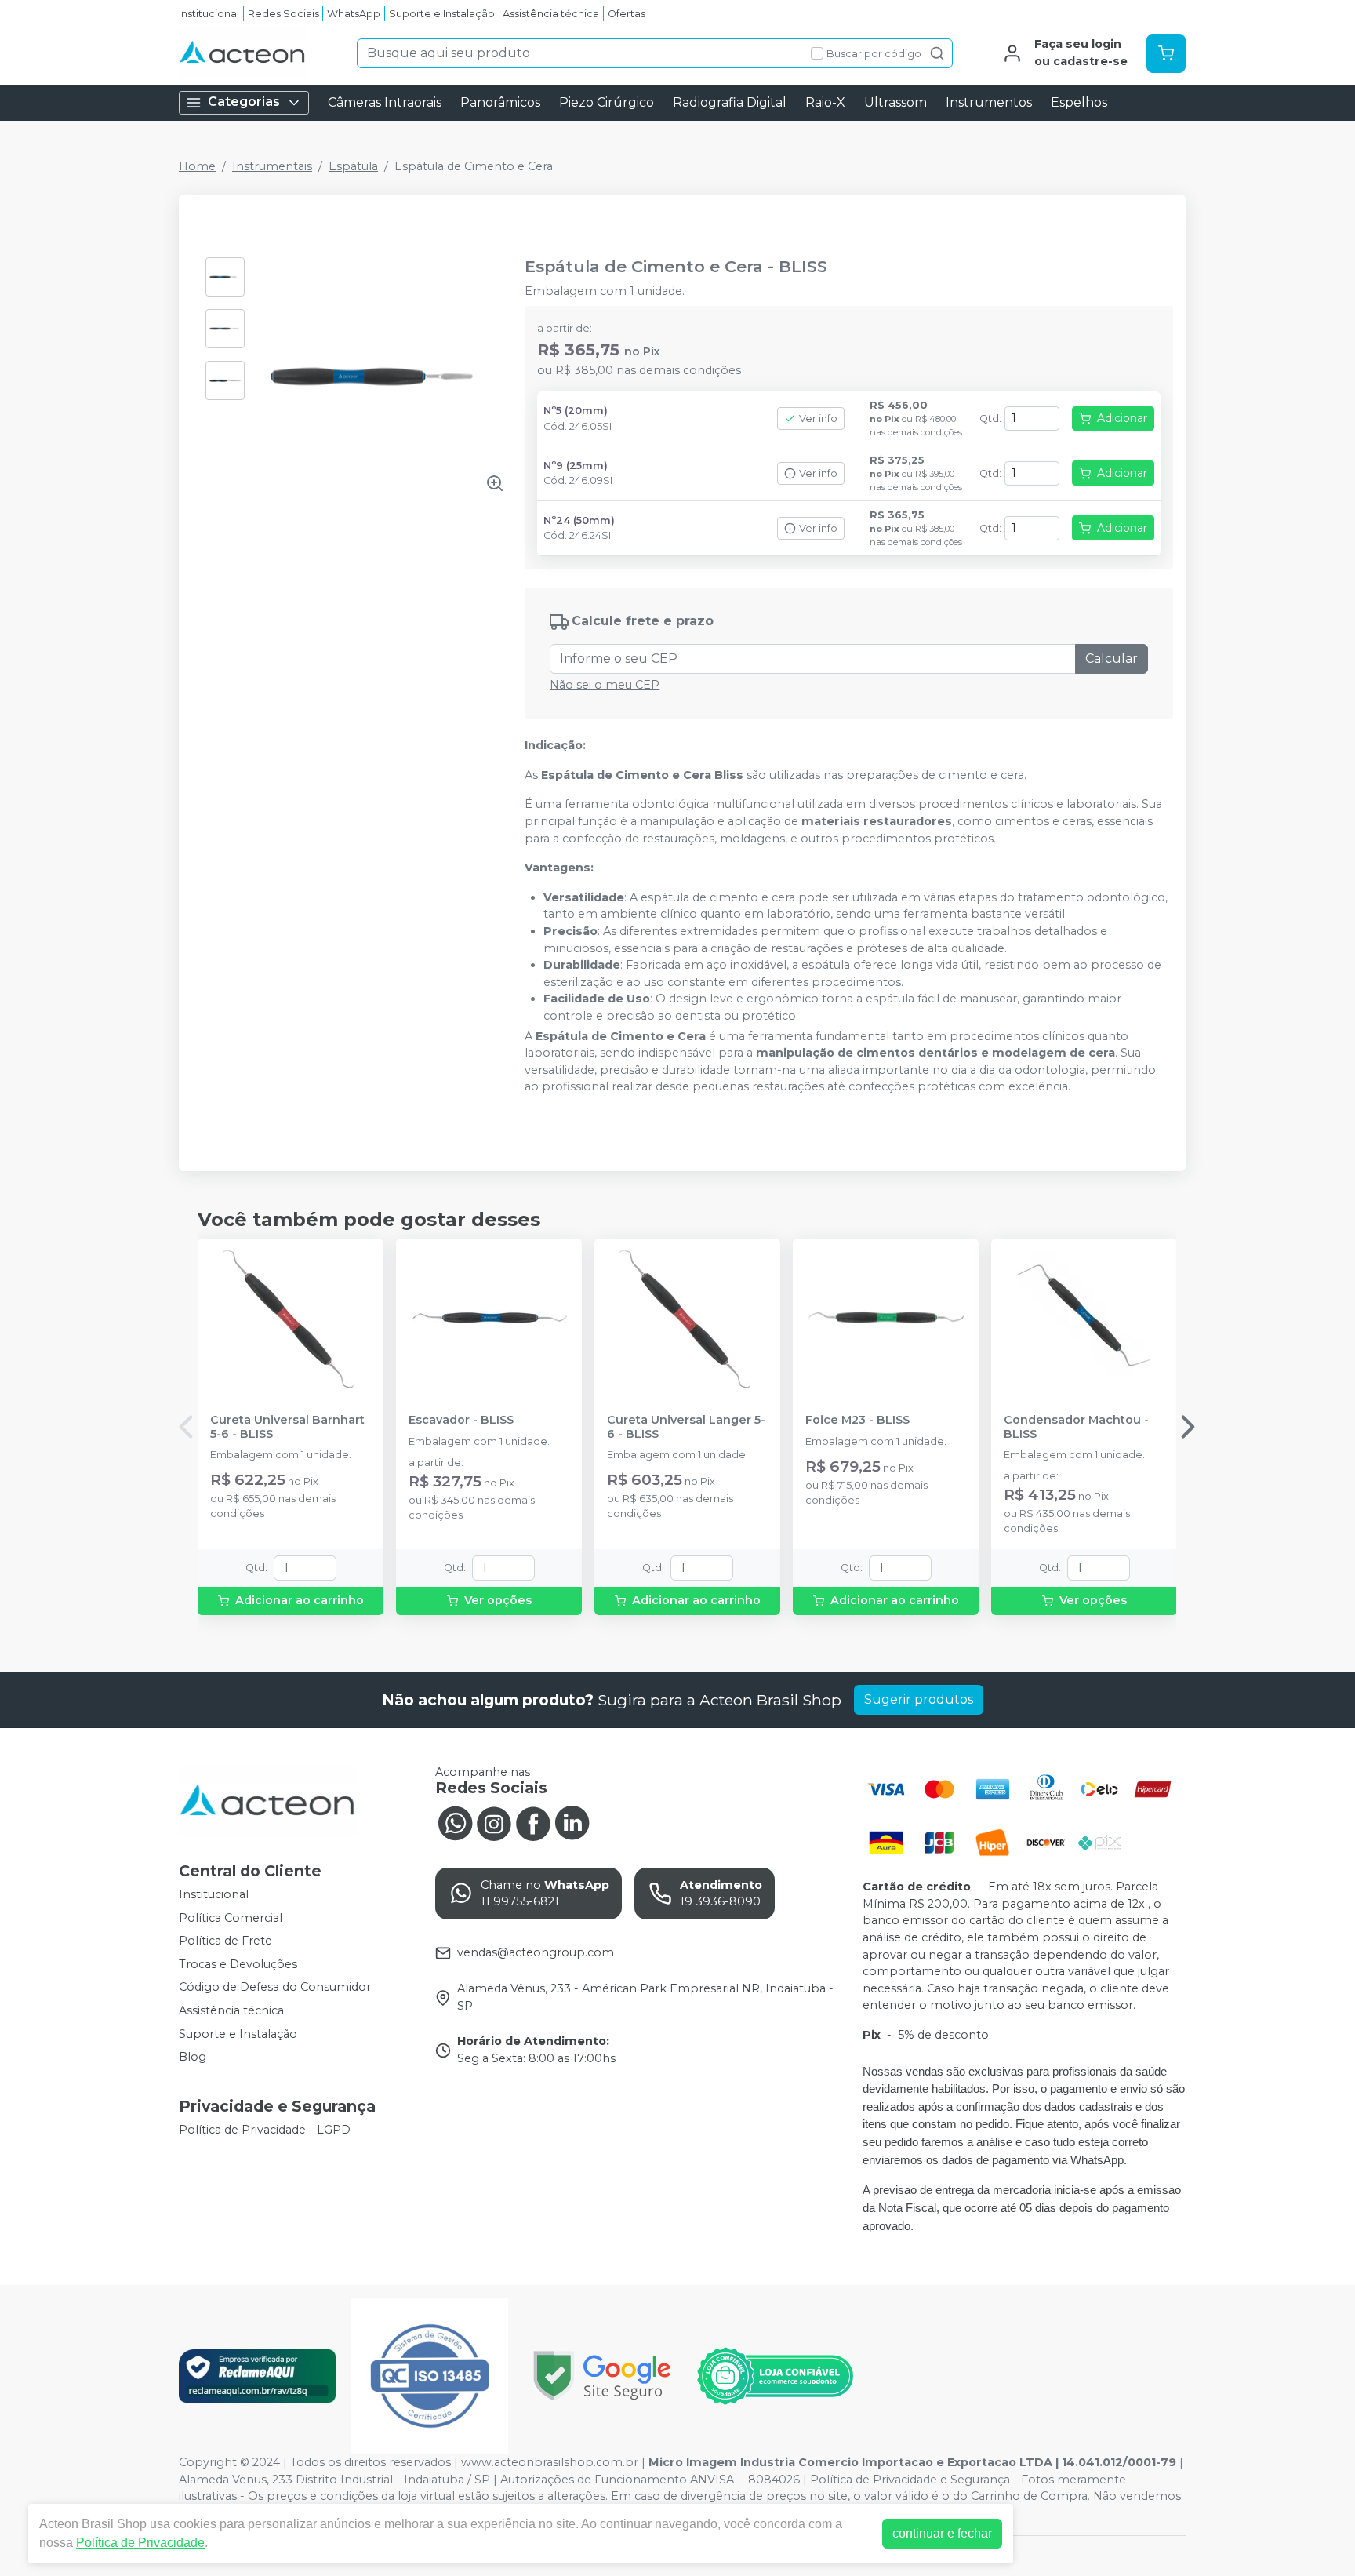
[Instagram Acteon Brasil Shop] (494, 1822)
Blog (193, 2057)
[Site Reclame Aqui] (257, 2376)
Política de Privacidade (140, 2543)
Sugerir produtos (919, 1699)
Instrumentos (989, 102)
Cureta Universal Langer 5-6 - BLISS (686, 1427)
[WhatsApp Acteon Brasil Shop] (455, 1822)
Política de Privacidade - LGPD (265, 2130)
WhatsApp (354, 14)
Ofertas (627, 14)
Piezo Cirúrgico (607, 102)
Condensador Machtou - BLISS (1076, 1427)
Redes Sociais (283, 14)
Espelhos (1079, 102)
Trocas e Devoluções (238, 1964)
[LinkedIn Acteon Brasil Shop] (572, 1822)
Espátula (353, 166)
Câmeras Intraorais (385, 102)
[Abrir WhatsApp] (1316, 2536)
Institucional (209, 14)
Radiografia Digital (730, 102)
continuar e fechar (942, 2533)
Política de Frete (225, 1941)
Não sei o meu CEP (605, 685)
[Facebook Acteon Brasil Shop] (533, 1822)
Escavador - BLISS (461, 1420)
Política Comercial (231, 1918)
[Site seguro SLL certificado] (602, 2376)
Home (197, 166)
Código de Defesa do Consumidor (275, 1988)
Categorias (244, 102)
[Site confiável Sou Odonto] (775, 2376)
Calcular (1112, 659)
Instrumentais (272, 166)
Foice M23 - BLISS (857, 1420)
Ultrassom (895, 102)
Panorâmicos (500, 102)
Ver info (818, 418)
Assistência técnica (551, 14)
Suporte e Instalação (442, 14)
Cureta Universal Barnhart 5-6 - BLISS (287, 1427)
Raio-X (825, 102)
